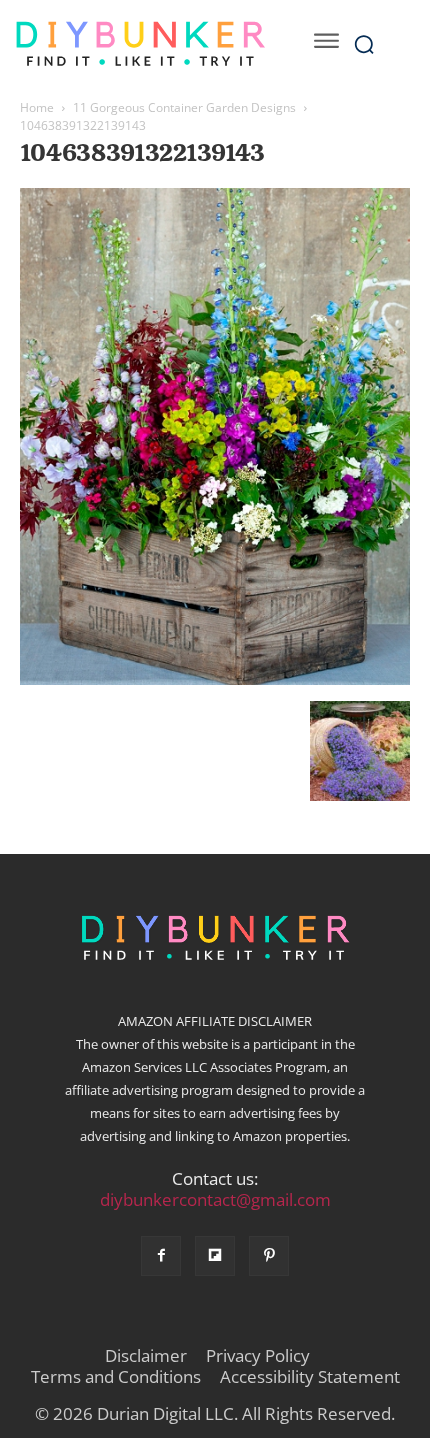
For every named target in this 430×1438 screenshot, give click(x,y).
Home (37, 107)
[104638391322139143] (215, 680)
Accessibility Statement (310, 1377)
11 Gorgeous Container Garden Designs (184, 107)
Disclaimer (146, 1356)
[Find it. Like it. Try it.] (140, 44)
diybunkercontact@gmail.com (215, 1199)
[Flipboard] (215, 1256)
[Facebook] (161, 1256)
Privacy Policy (258, 1356)
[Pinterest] (269, 1256)
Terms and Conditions (116, 1377)
